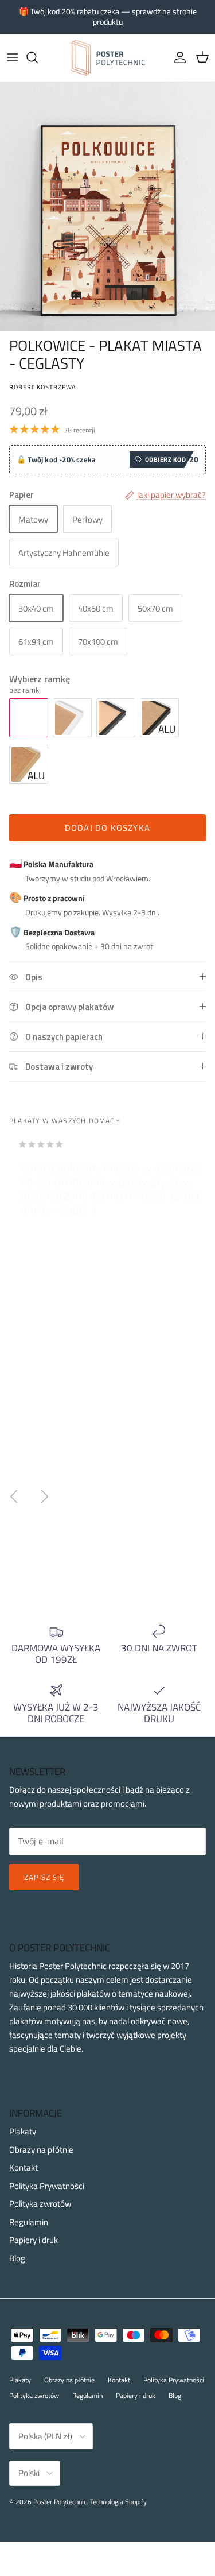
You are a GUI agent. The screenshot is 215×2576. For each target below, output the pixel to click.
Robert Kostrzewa (43, 387)
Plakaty (23, 2131)
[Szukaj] (38, 57)
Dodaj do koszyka (107, 828)
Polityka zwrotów (40, 2204)
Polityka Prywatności (47, 2186)
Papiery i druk (34, 2240)
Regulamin (29, 2222)
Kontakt (24, 2167)
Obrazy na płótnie (41, 2150)
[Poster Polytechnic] (108, 58)
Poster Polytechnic (60, 2502)
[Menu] (13, 57)
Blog (17, 2258)
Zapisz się (44, 1877)
